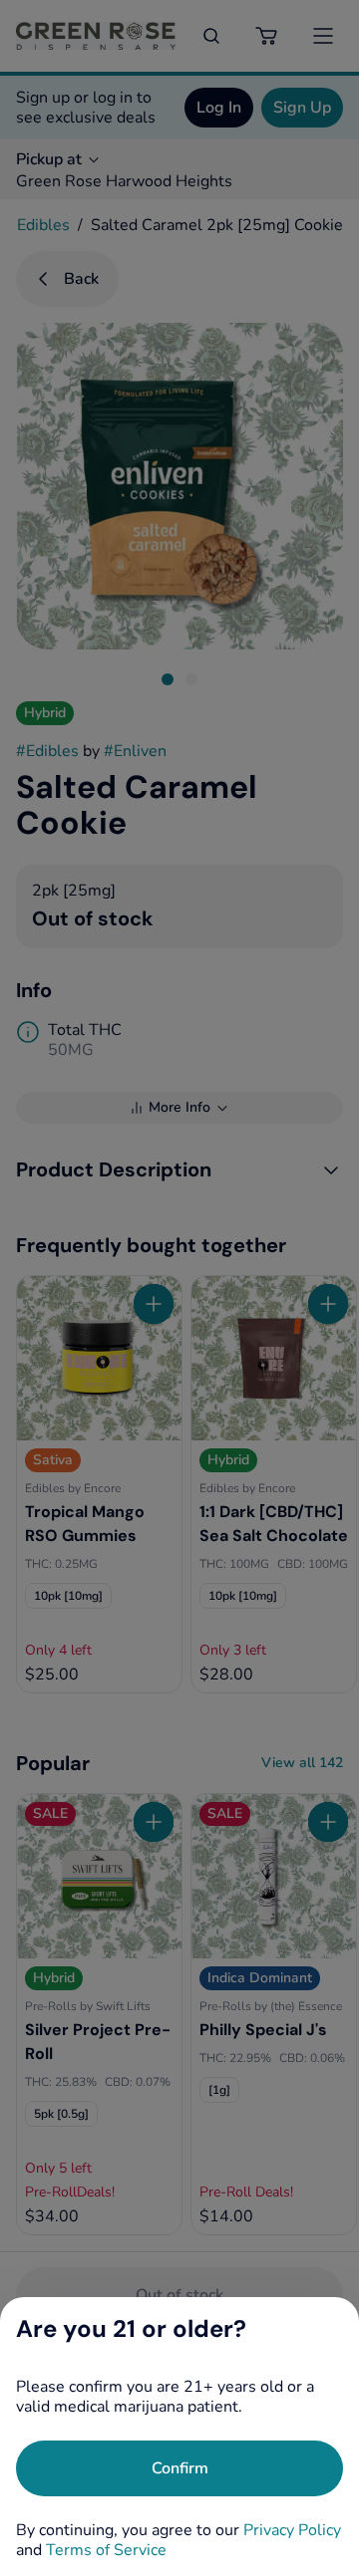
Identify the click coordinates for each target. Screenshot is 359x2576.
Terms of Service (106, 2550)
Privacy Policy (292, 2530)
